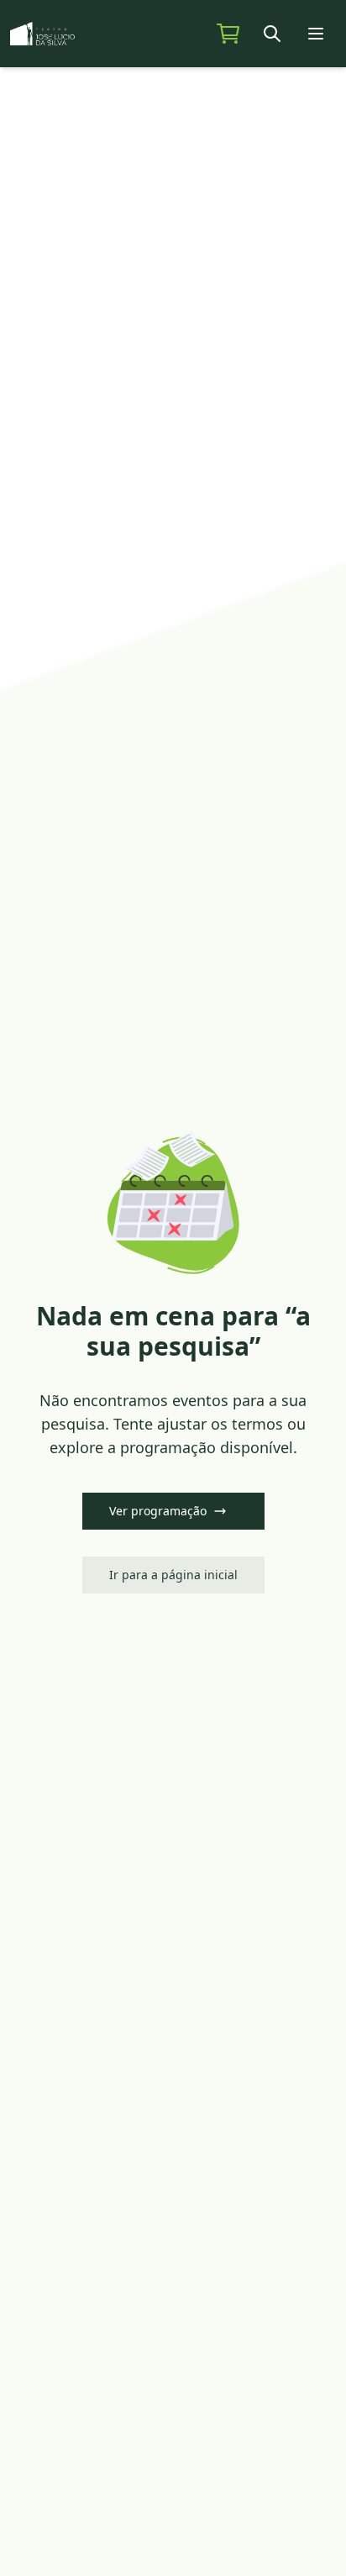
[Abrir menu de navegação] (317, 34)
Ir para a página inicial (173, 1575)
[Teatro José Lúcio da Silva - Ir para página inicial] (64, 34)
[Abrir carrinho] (228, 34)
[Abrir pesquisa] (274, 34)
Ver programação (158, 1511)
